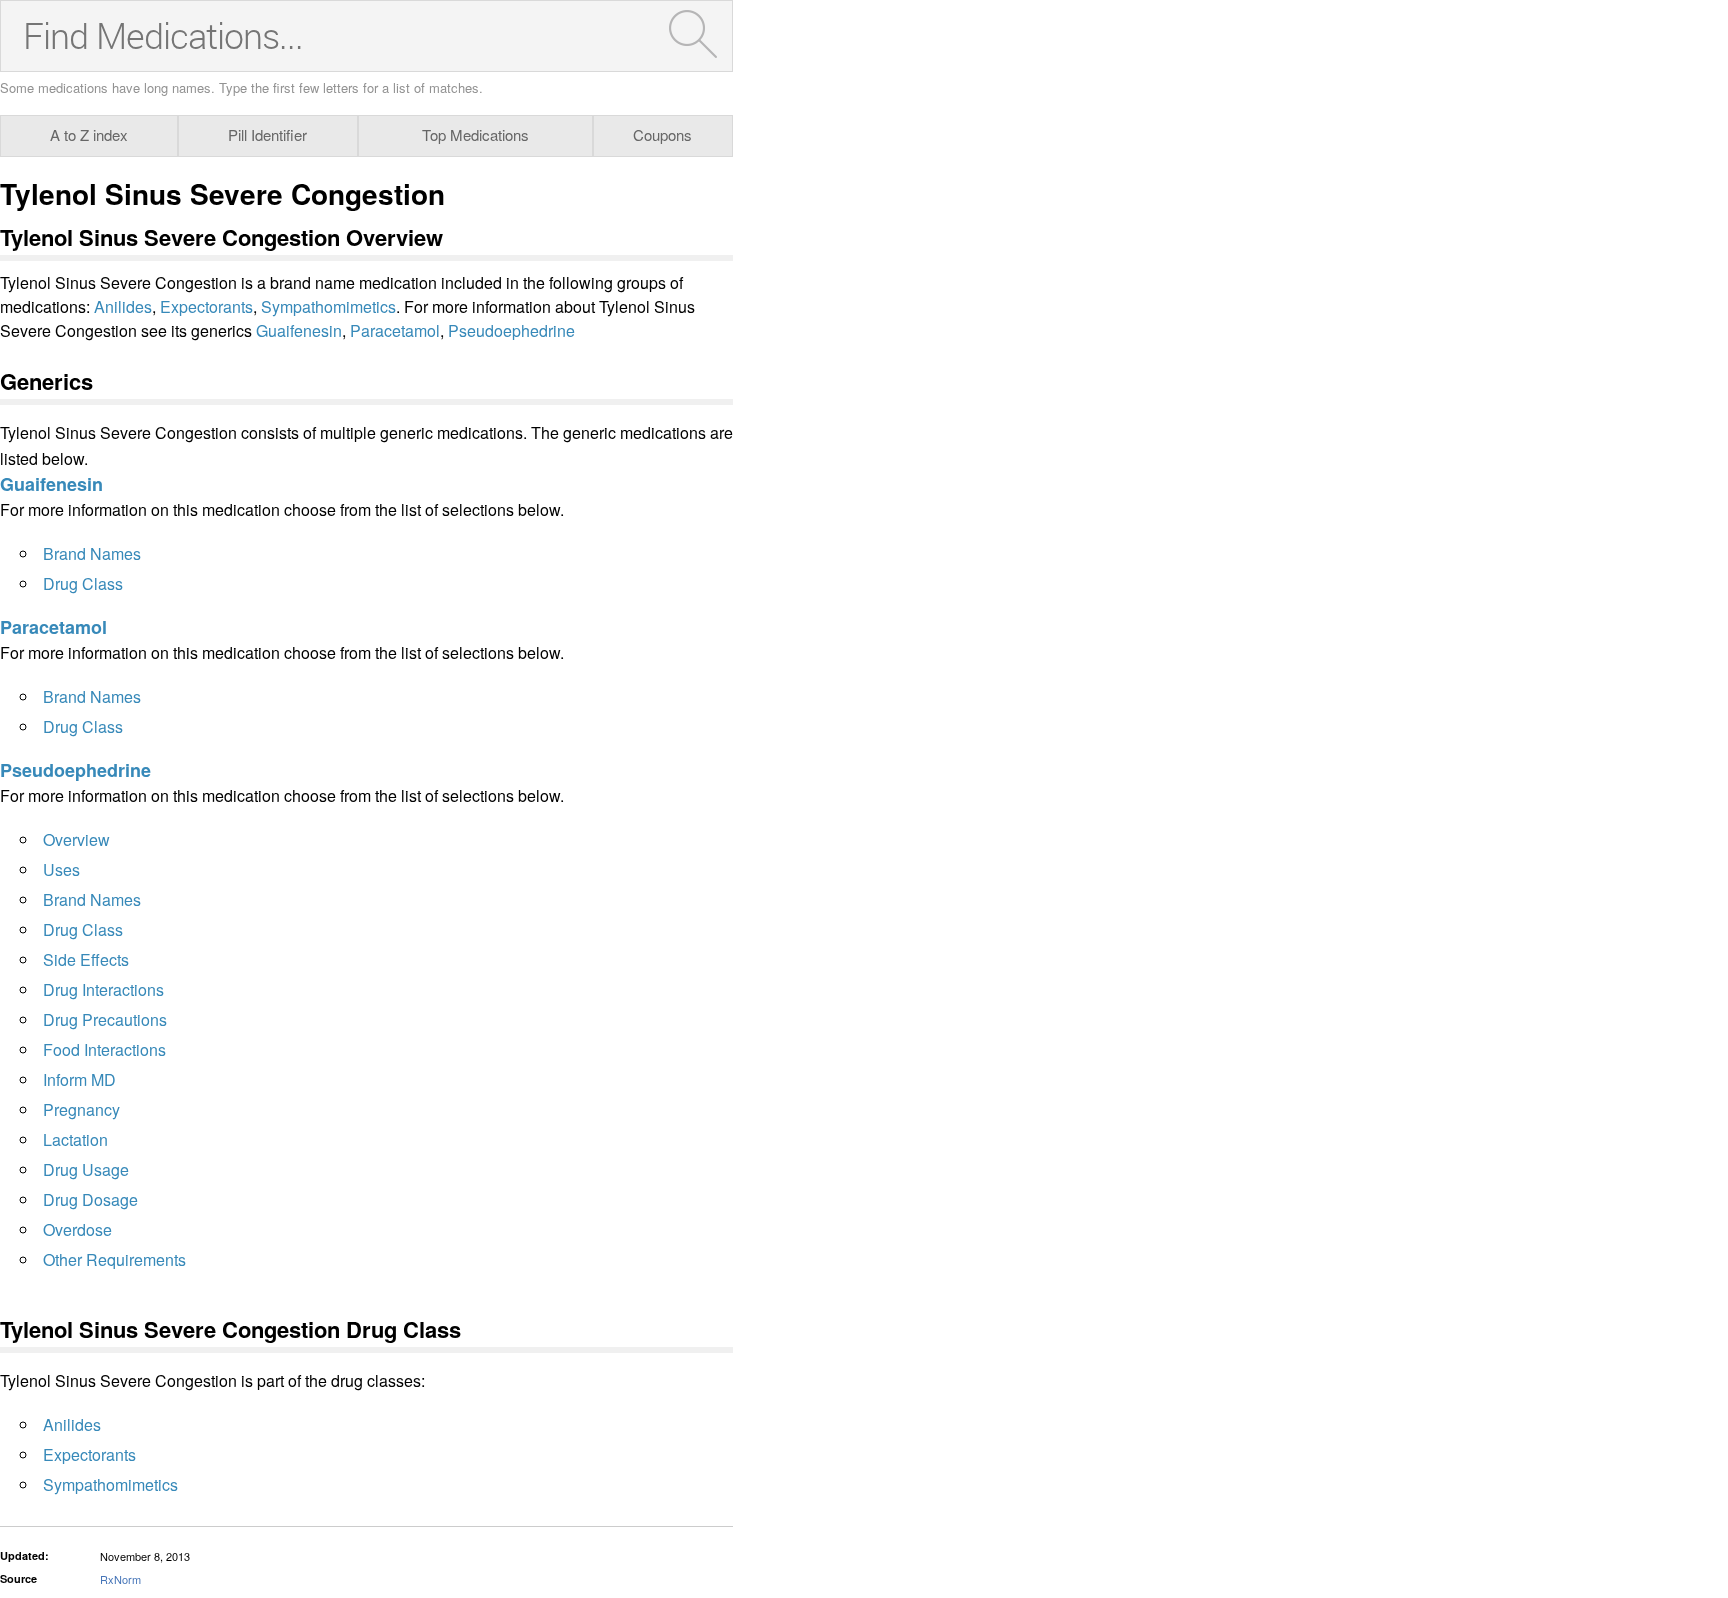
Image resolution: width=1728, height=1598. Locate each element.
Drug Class (83, 583)
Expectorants (206, 306)
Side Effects (86, 959)
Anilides (123, 306)
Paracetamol (395, 330)
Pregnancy (81, 1109)
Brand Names (92, 553)
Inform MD (79, 1079)
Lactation (75, 1139)
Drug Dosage (90, 1199)
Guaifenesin (299, 330)
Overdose (77, 1229)
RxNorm (120, 1579)
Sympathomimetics (328, 306)
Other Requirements (114, 1259)
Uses (61, 869)
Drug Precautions (105, 1019)
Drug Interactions (103, 989)
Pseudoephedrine (511, 330)
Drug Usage (86, 1169)
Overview (76, 839)
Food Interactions (104, 1049)
